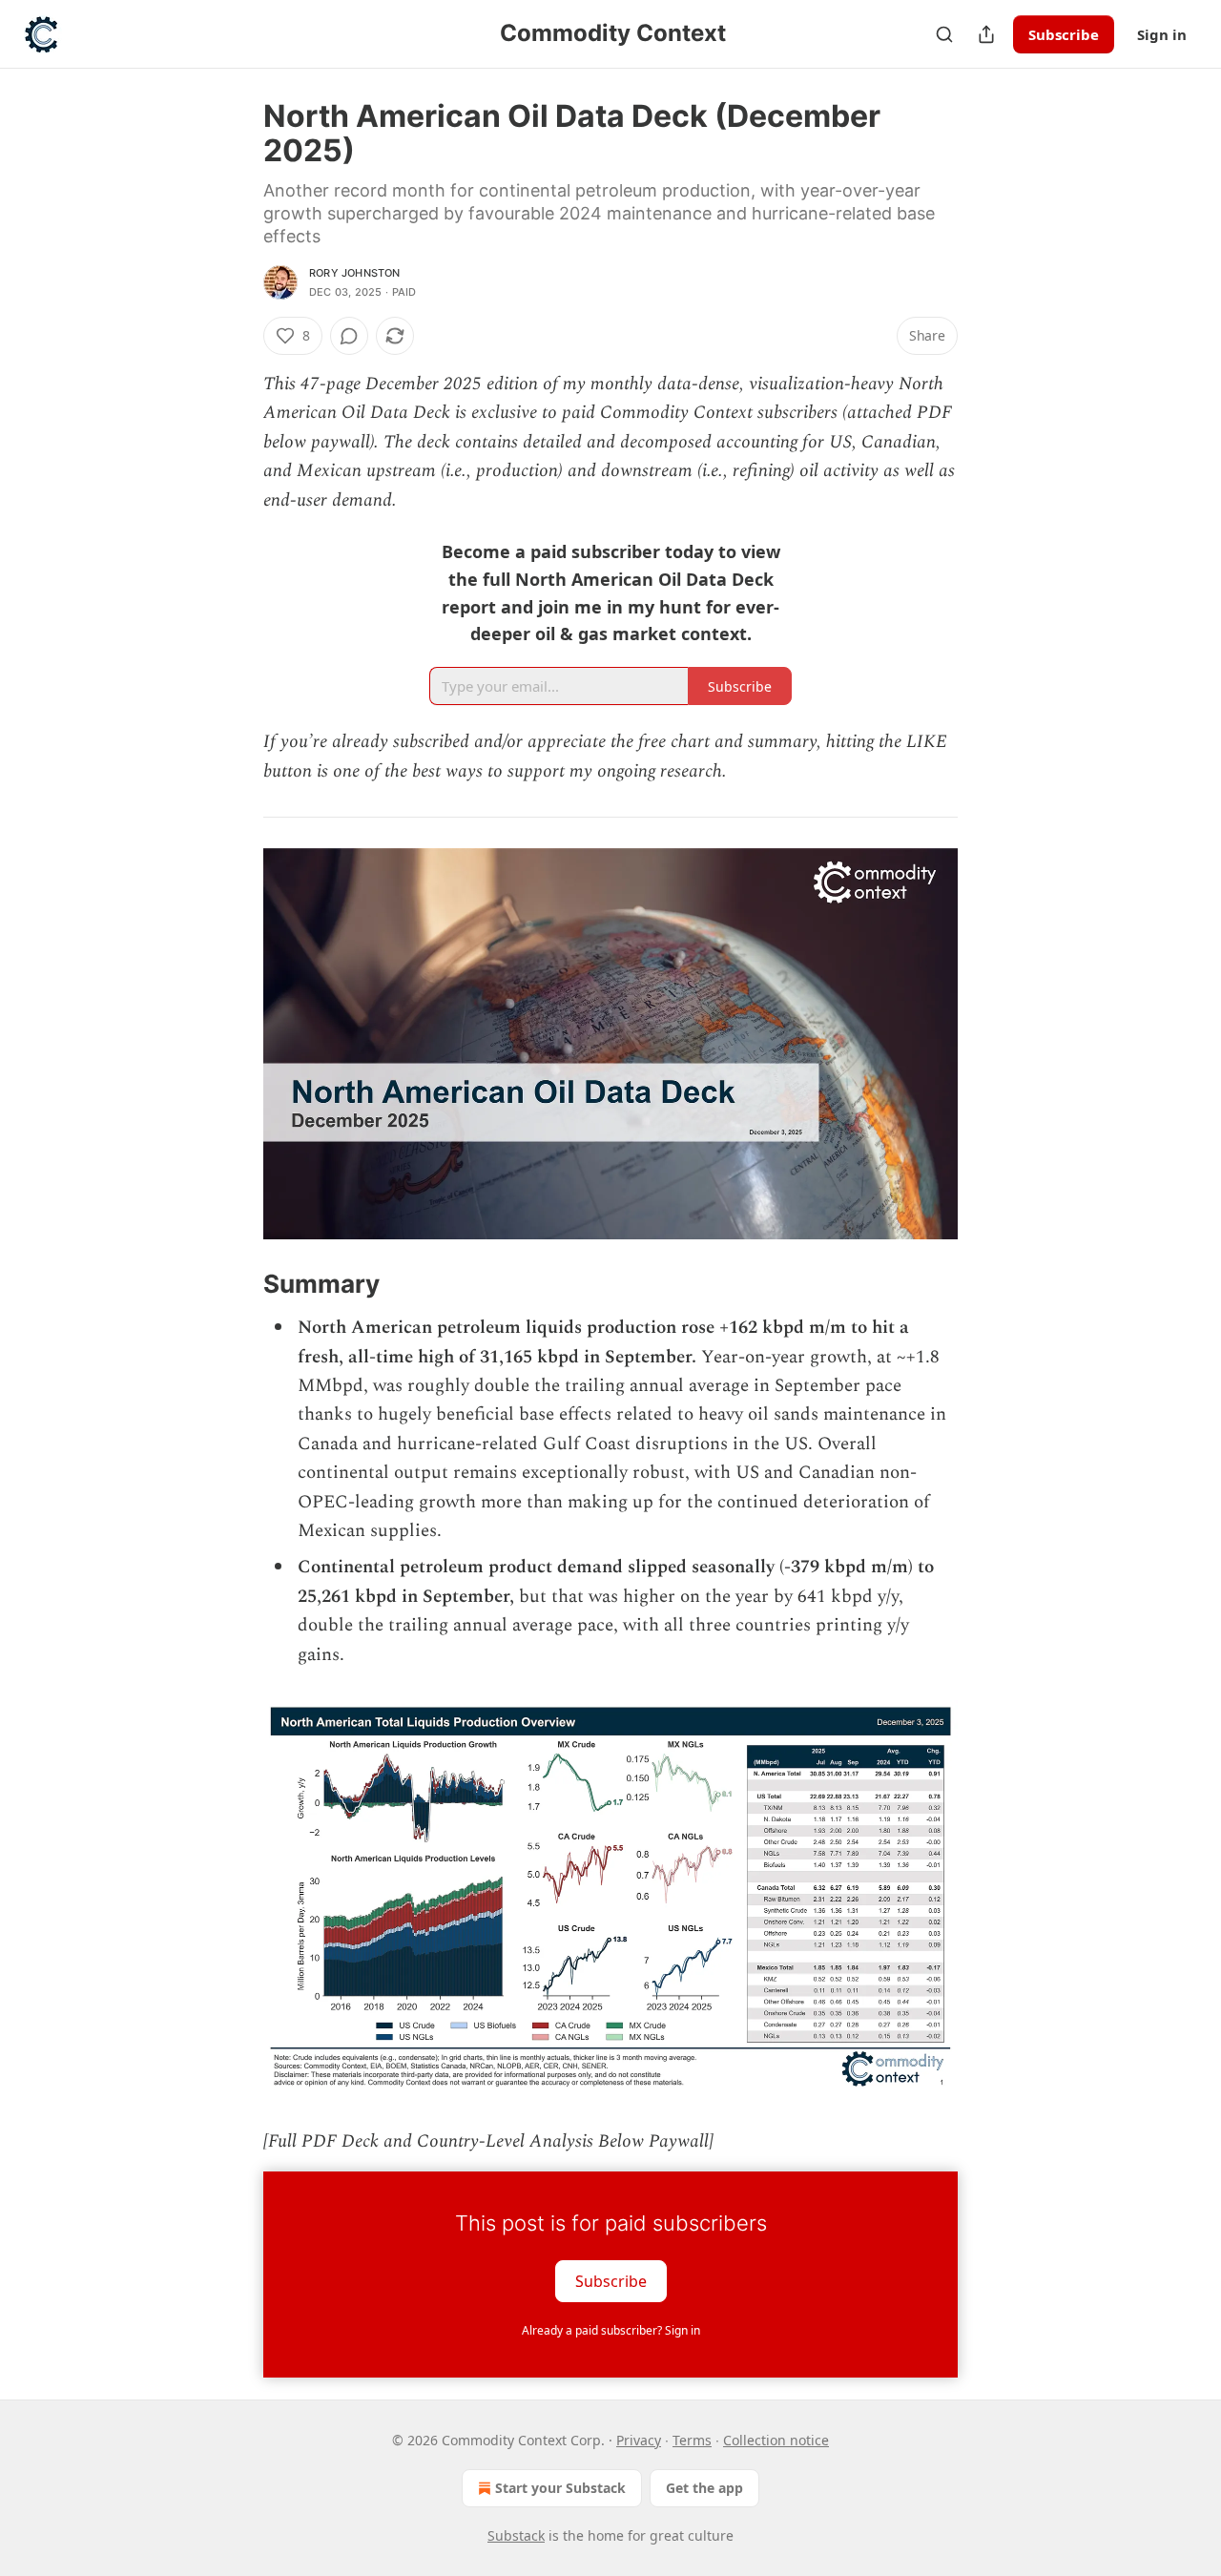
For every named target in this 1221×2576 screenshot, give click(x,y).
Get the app (704, 2488)
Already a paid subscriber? (611, 2330)
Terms (692, 2440)
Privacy (639, 2440)
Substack (516, 2535)
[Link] (237, 1284)
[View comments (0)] (349, 336)
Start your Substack (560, 2488)
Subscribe (1064, 34)
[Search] (944, 34)
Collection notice (776, 2440)
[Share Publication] (986, 34)
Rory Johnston (355, 273)
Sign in (1162, 34)
